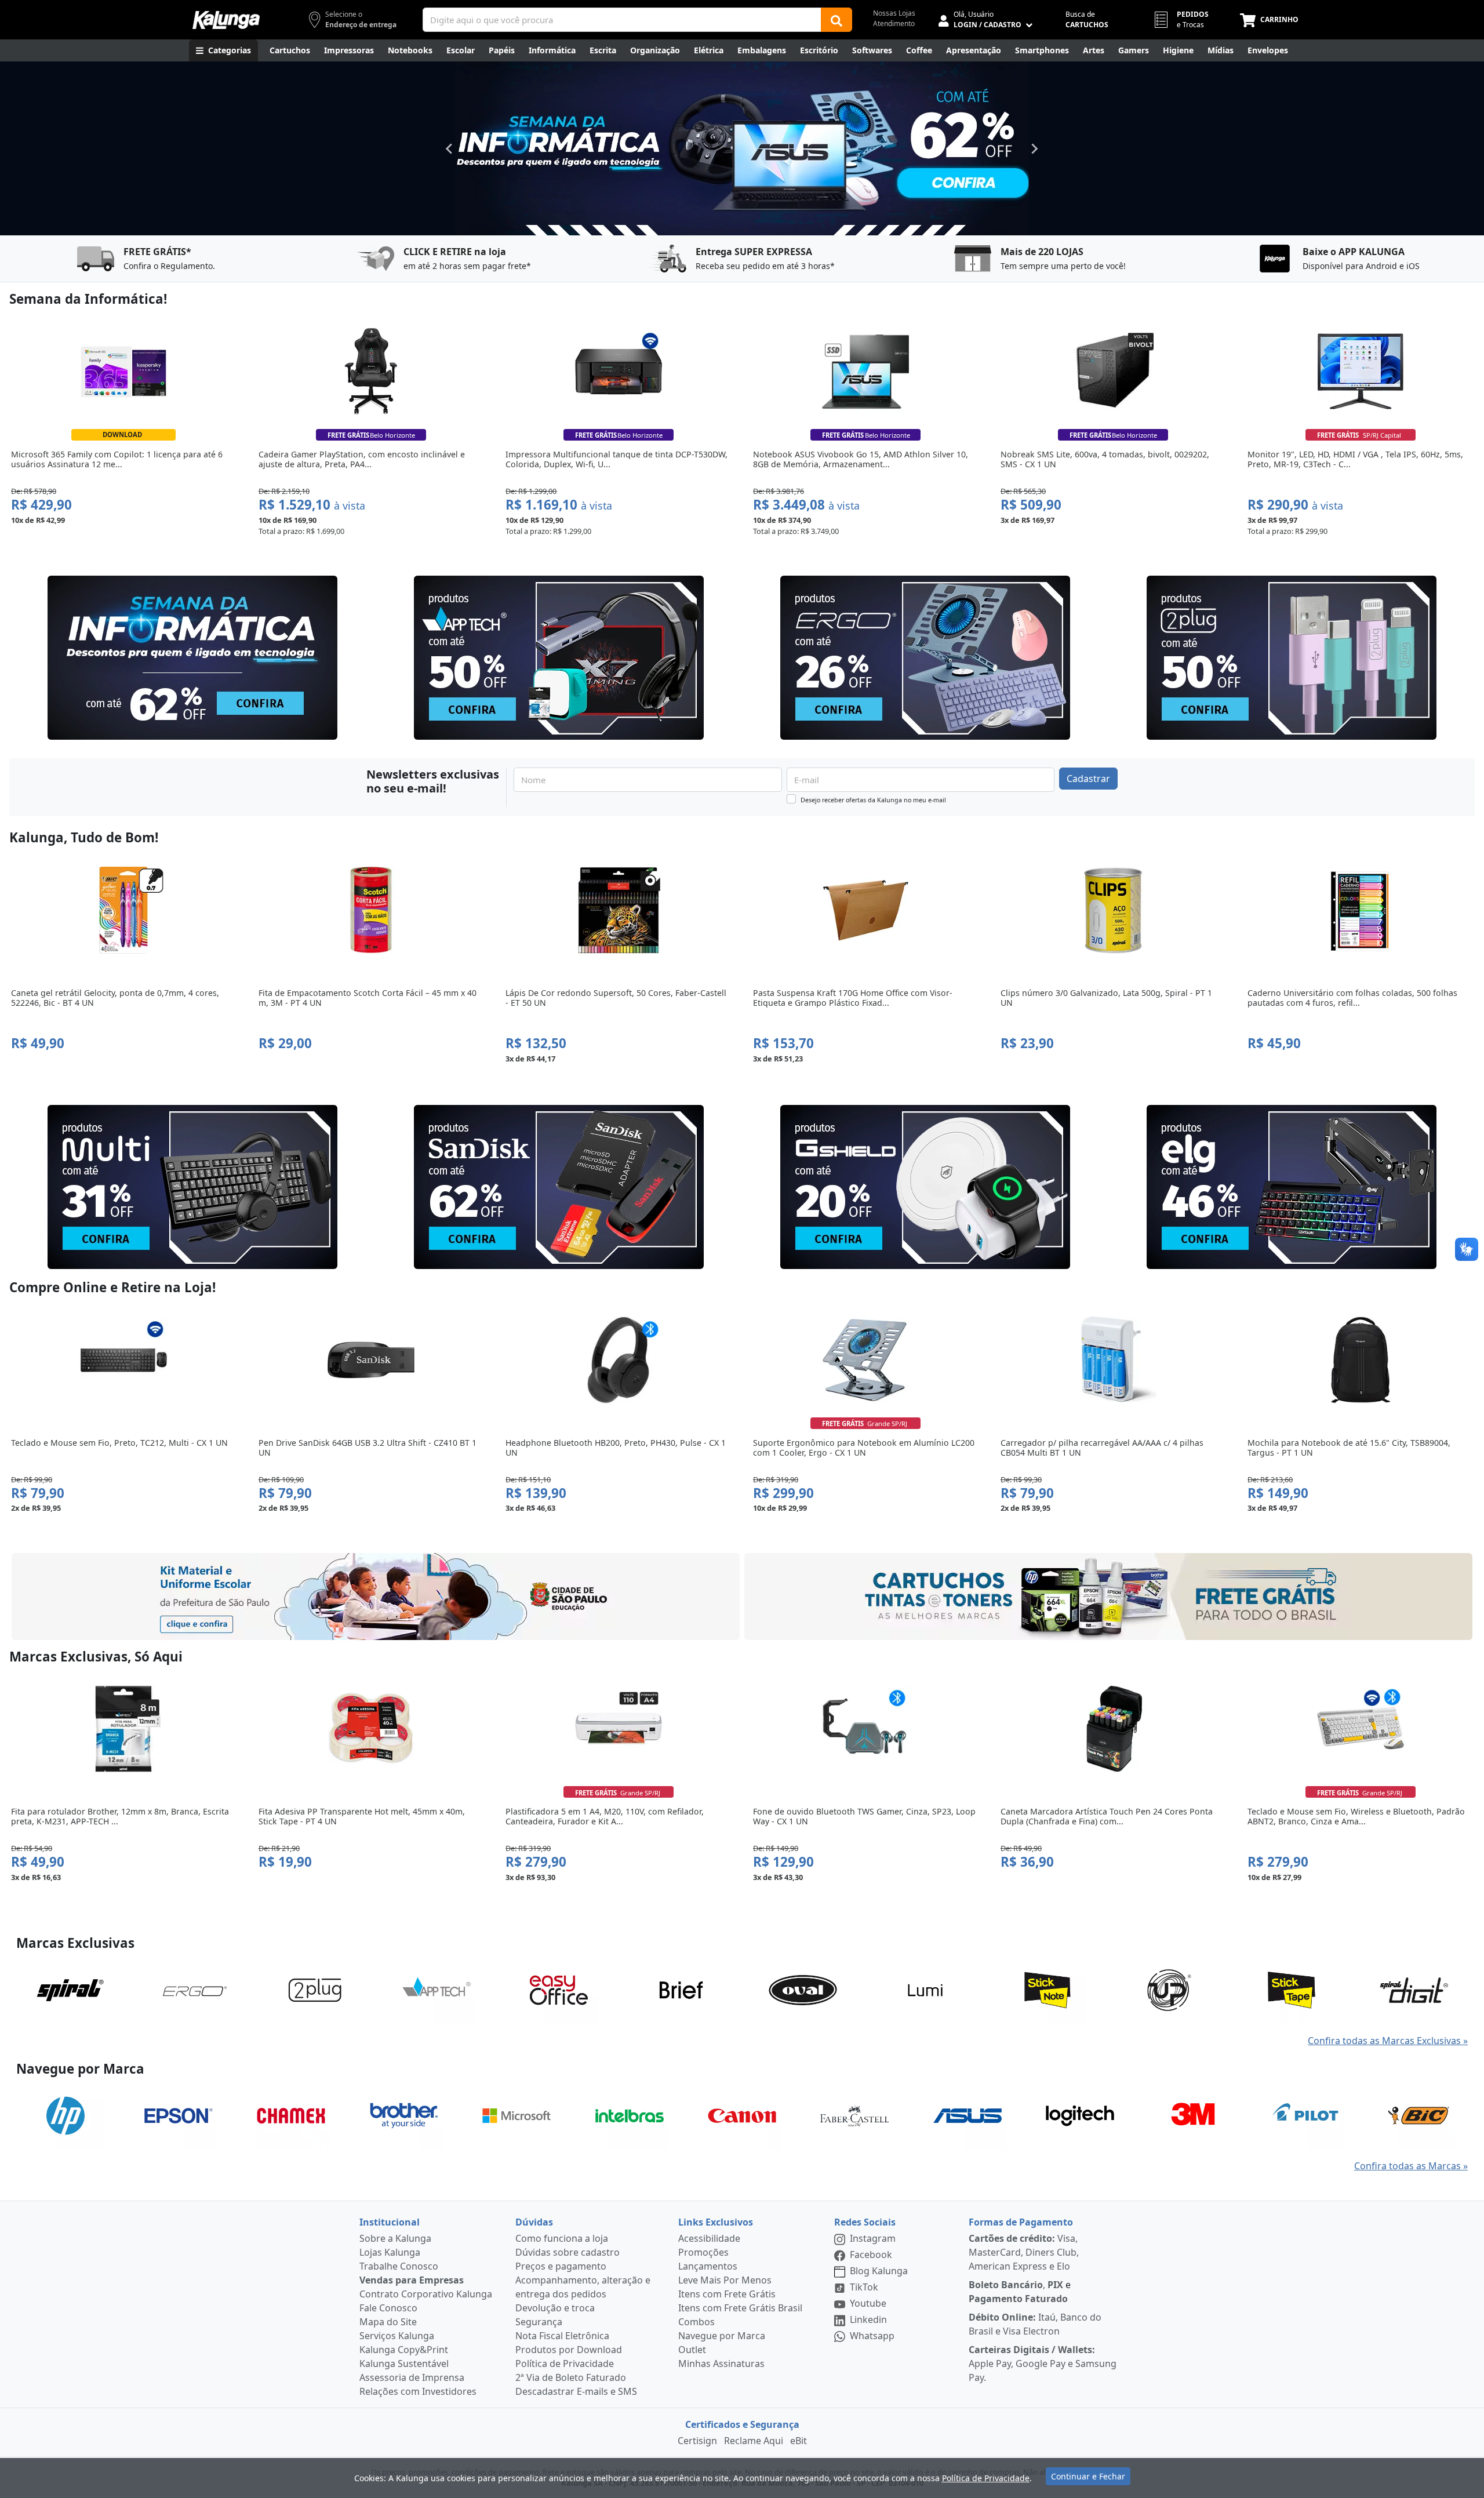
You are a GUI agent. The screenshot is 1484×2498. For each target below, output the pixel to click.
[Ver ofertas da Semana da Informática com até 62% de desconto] (192, 658)
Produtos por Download (569, 2350)
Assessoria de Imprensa (412, 2377)
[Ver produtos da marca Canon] (742, 2115)
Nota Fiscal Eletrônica (562, 2336)
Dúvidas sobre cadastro (568, 2252)
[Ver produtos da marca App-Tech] (437, 1989)
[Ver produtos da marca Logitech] (1080, 2115)
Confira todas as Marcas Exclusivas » (1388, 2041)
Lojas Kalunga (390, 2252)
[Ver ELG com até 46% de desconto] (1292, 1187)
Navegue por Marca (722, 2336)
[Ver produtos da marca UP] (1169, 1989)
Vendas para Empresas (412, 2280)
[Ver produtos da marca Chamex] (291, 2115)
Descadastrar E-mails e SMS (576, 2391)
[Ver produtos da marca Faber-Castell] (854, 2115)
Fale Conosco (388, 2308)
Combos (696, 2322)
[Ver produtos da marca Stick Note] (1047, 1989)
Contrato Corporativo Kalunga (426, 2294)
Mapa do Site (388, 2322)
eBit (799, 2441)
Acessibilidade (709, 2238)
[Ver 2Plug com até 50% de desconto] (1292, 658)
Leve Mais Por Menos (725, 2280)
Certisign (697, 2441)
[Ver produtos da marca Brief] (681, 1989)
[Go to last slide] (450, 148)
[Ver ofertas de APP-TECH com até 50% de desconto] (559, 658)
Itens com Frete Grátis (727, 2294)
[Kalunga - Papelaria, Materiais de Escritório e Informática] (226, 20)
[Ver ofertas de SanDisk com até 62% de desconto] (559, 1187)
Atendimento (894, 23)
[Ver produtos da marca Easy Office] (559, 1989)
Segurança (539, 2322)
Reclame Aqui (754, 2441)
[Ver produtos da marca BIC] (1418, 2115)
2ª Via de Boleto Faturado (571, 2377)
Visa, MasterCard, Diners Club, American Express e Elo (1024, 2252)
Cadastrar (1088, 779)
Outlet (692, 2350)
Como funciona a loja (562, 2238)
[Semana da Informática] (742, 148)
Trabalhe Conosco (399, 2266)
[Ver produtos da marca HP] (66, 2115)
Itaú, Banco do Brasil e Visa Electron (1035, 2324)
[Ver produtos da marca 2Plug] (315, 1989)
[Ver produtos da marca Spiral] (70, 1989)
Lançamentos (708, 2266)
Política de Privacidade (565, 2364)
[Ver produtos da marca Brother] (404, 2115)
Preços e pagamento (561, 2266)
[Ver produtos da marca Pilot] (1305, 2115)
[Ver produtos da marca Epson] (179, 2115)
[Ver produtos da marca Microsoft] (517, 2115)
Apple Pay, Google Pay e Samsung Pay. (1043, 2364)
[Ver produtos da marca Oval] (803, 1989)
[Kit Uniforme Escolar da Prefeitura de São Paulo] (376, 1597)
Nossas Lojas (894, 13)
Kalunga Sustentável (404, 2364)
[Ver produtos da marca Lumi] (925, 1989)
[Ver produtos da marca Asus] (967, 2115)
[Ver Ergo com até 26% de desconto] (925, 658)
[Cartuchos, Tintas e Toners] (1108, 1597)
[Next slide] (1034, 148)
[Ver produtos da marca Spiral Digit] (1414, 1989)
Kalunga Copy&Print (404, 2350)
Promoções (703, 2252)
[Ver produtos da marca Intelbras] (630, 2115)
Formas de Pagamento (1021, 2222)
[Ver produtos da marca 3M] (1193, 2115)
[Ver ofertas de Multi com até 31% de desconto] (192, 1187)
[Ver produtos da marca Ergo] (192, 1989)
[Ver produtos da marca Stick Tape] (1292, 1989)
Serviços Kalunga (397, 2336)
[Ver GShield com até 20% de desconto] (925, 1187)
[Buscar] (836, 20)
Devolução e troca (555, 2308)
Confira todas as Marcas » (1411, 2166)
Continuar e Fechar (1088, 2476)
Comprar (123, 546)
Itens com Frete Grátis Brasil (740, 2308)
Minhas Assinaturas (721, 2364)
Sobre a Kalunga (395, 2238)
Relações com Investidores (418, 2391)
